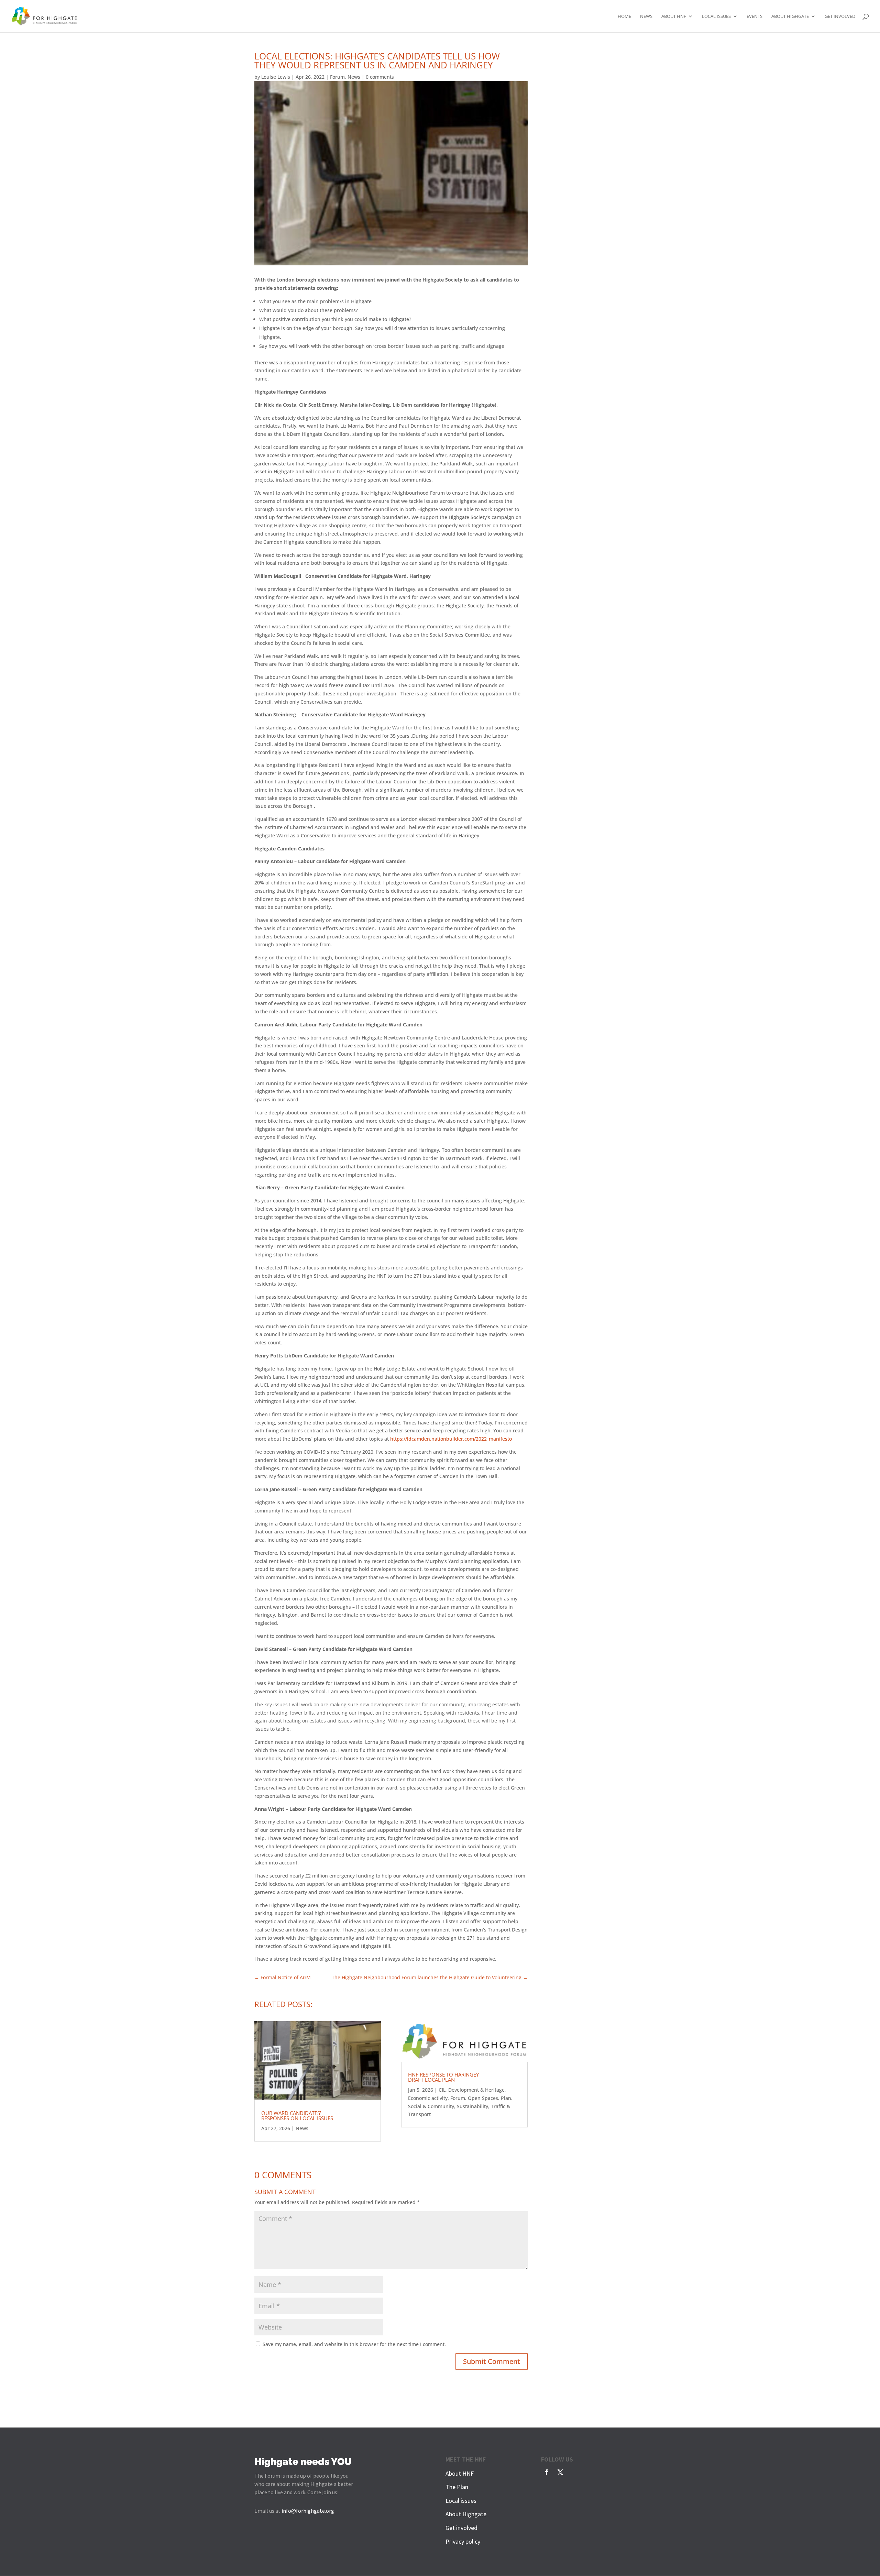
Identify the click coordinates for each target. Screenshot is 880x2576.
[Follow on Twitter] (560, 2472)
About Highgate (790, 16)
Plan (506, 2098)
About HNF (674, 16)
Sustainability (472, 2106)
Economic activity (428, 2098)
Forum (337, 77)
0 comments (380, 77)
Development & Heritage (476, 2090)
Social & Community (431, 2106)
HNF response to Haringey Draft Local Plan (443, 2077)
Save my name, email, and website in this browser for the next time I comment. (354, 2344)
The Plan (457, 2487)
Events (755, 16)
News (646, 16)
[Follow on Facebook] (547, 2472)
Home (624, 16)
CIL (442, 2090)
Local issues (716, 16)
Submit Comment (492, 2361)
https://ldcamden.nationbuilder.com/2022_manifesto (451, 1439)
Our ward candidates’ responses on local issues (297, 2116)
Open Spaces (483, 2098)
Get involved (840, 16)
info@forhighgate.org (308, 2511)
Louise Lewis (276, 77)
